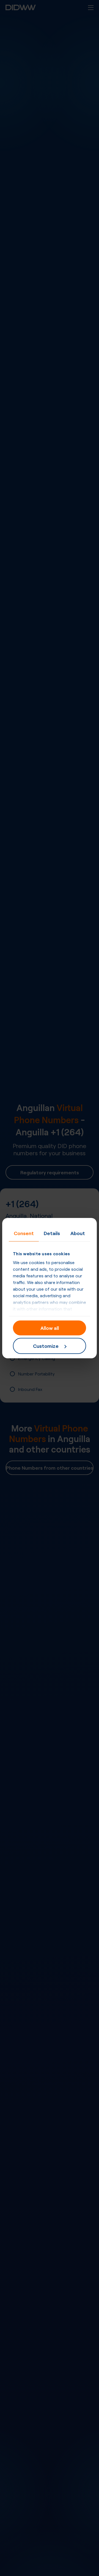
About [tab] (78, 1233)
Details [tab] (52, 1233)
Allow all (50, 1328)
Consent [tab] (24, 1233)
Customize (46, 1346)
